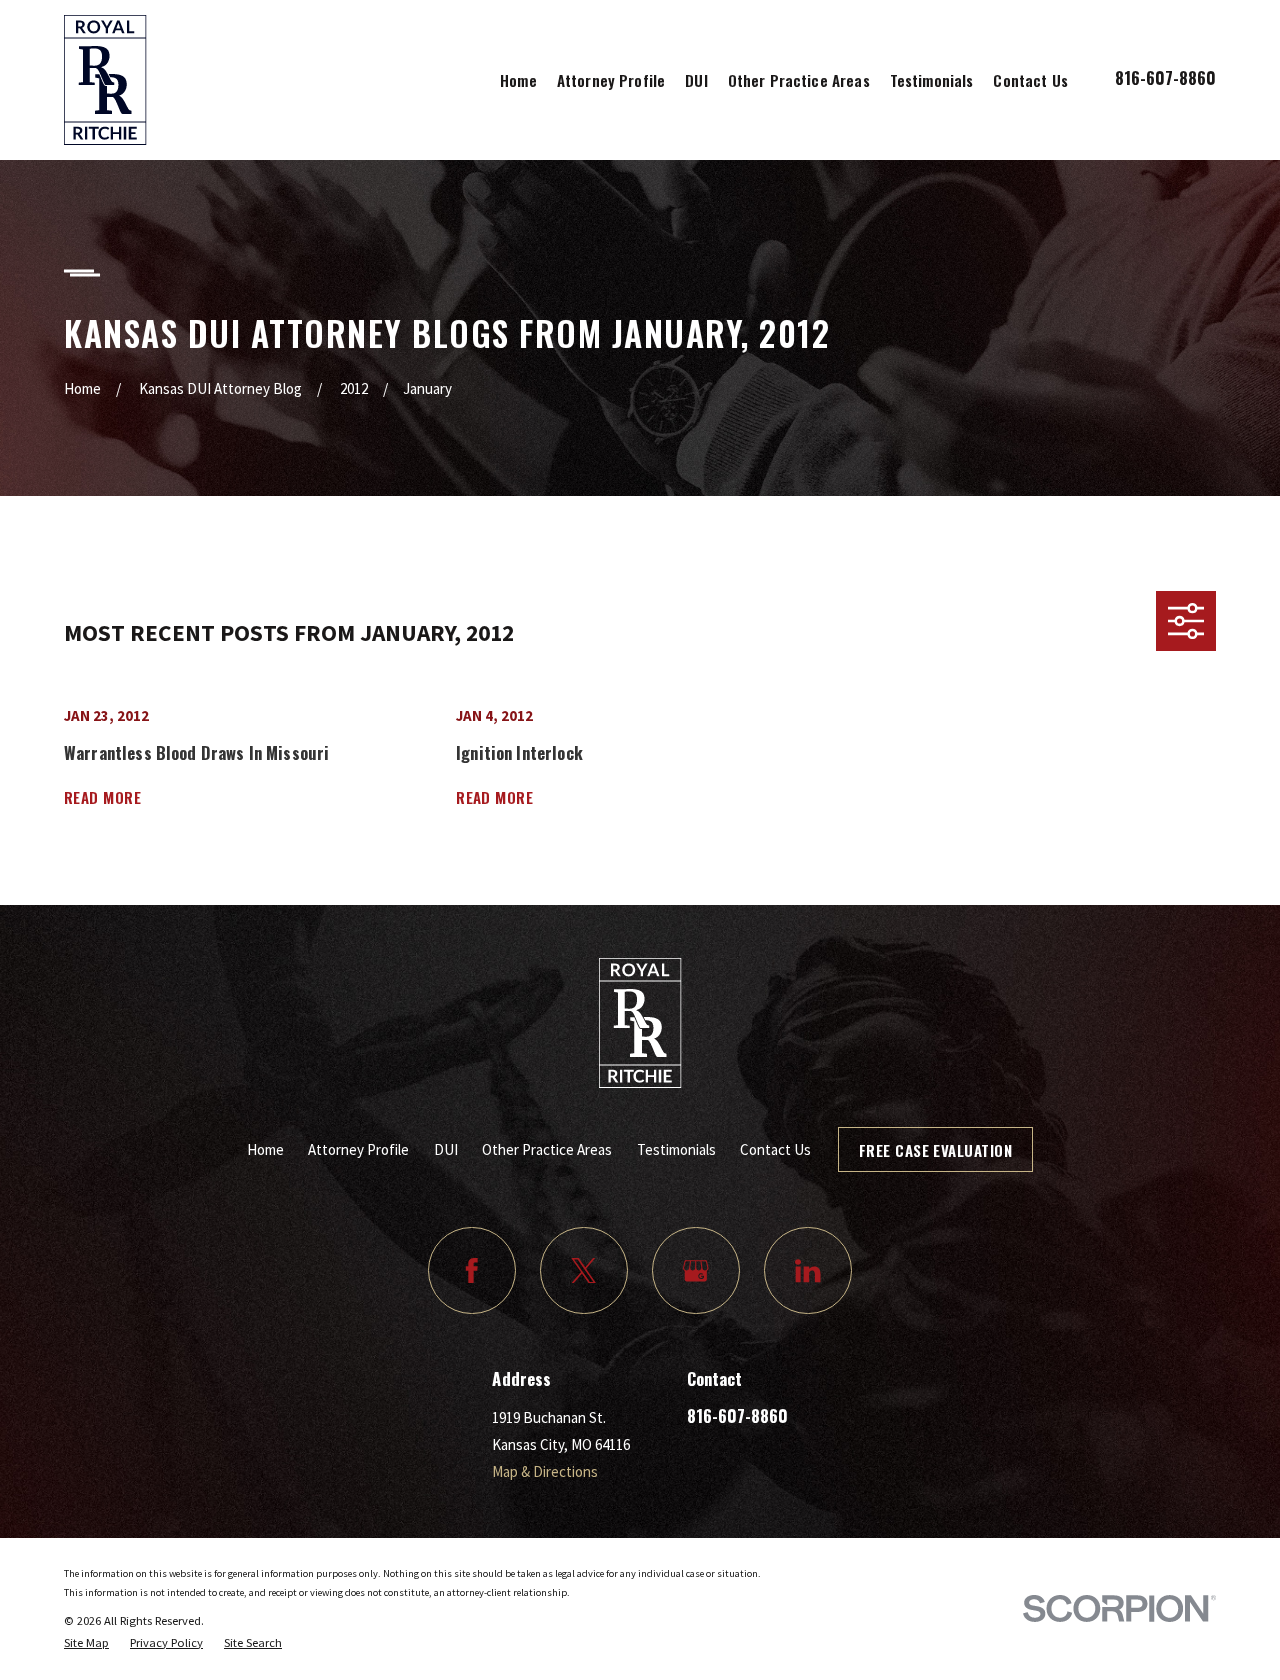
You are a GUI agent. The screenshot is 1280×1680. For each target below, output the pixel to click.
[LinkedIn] (808, 1271)
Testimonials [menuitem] (932, 80)
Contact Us (775, 1149)
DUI (446, 1149)
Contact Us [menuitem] (1030, 80)
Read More (102, 797)
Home (265, 1149)
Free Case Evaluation (935, 1150)
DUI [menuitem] (696, 80)
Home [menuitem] (518, 80)
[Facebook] (472, 1271)
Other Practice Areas (547, 1149)
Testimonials (676, 1149)
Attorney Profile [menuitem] (611, 80)
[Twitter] (584, 1271)
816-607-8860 (1165, 77)
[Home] (105, 80)
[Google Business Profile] (696, 1271)
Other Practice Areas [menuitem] (799, 80)
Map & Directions (545, 1471)
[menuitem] (86, 1643)
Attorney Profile (358, 1149)
